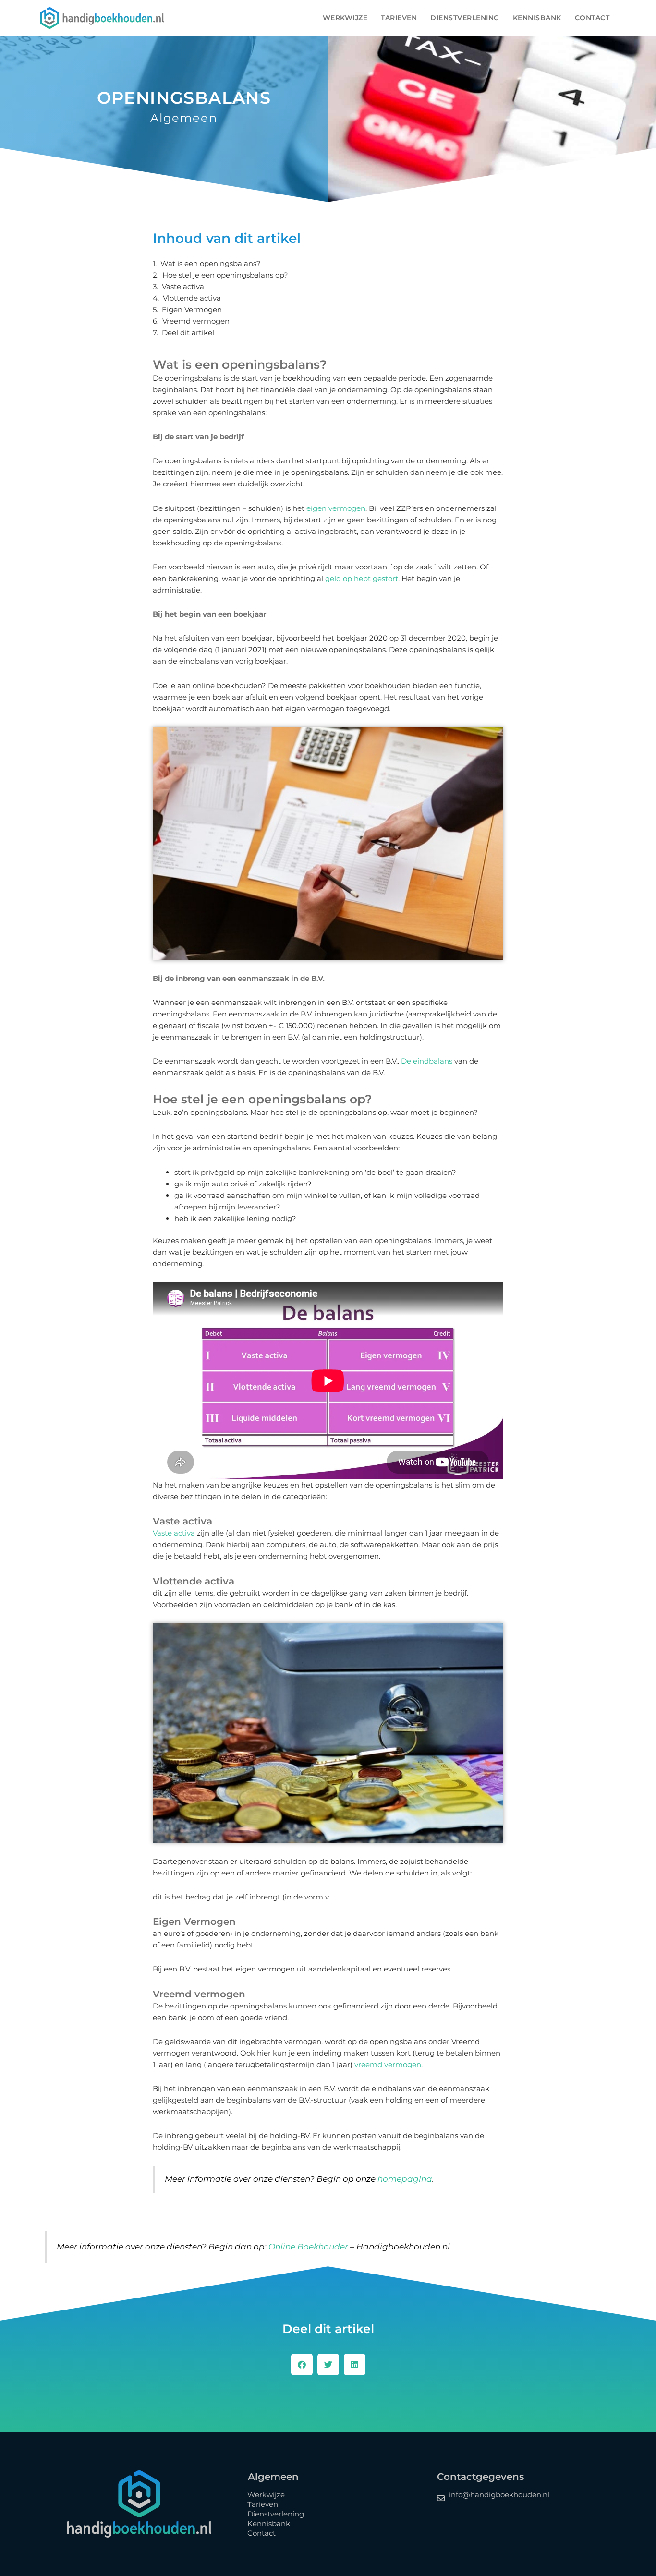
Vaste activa (183, 287)
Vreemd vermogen (196, 321)
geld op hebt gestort (362, 578)
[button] (302, 2364)
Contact (592, 18)
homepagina (405, 2179)
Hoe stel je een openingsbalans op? (225, 275)
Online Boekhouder (308, 2247)
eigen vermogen (336, 508)
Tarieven (399, 18)
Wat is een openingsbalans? (211, 264)
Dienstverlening (465, 18)
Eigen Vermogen (192, 310)
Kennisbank (537, 18)
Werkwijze (345, 18)
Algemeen (184, 118)
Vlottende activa (192, 298)
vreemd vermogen (388, 2064)
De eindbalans (427, 1061)
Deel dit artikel (188, 333)
